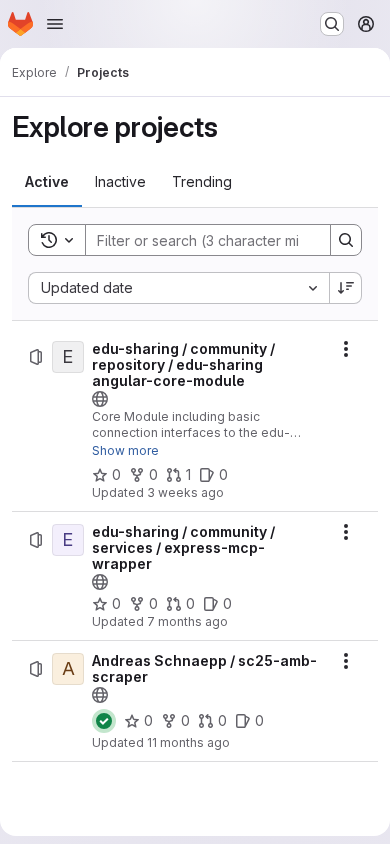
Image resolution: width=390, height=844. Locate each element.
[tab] (47, 182)
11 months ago (188, 742)
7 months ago (187, 621)
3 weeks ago (185, 492)
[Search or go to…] (332, 24)
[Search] (346, 240)
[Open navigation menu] (55, 24)
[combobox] (178, 288)
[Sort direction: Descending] (346, 288)
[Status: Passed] (104, 721)
